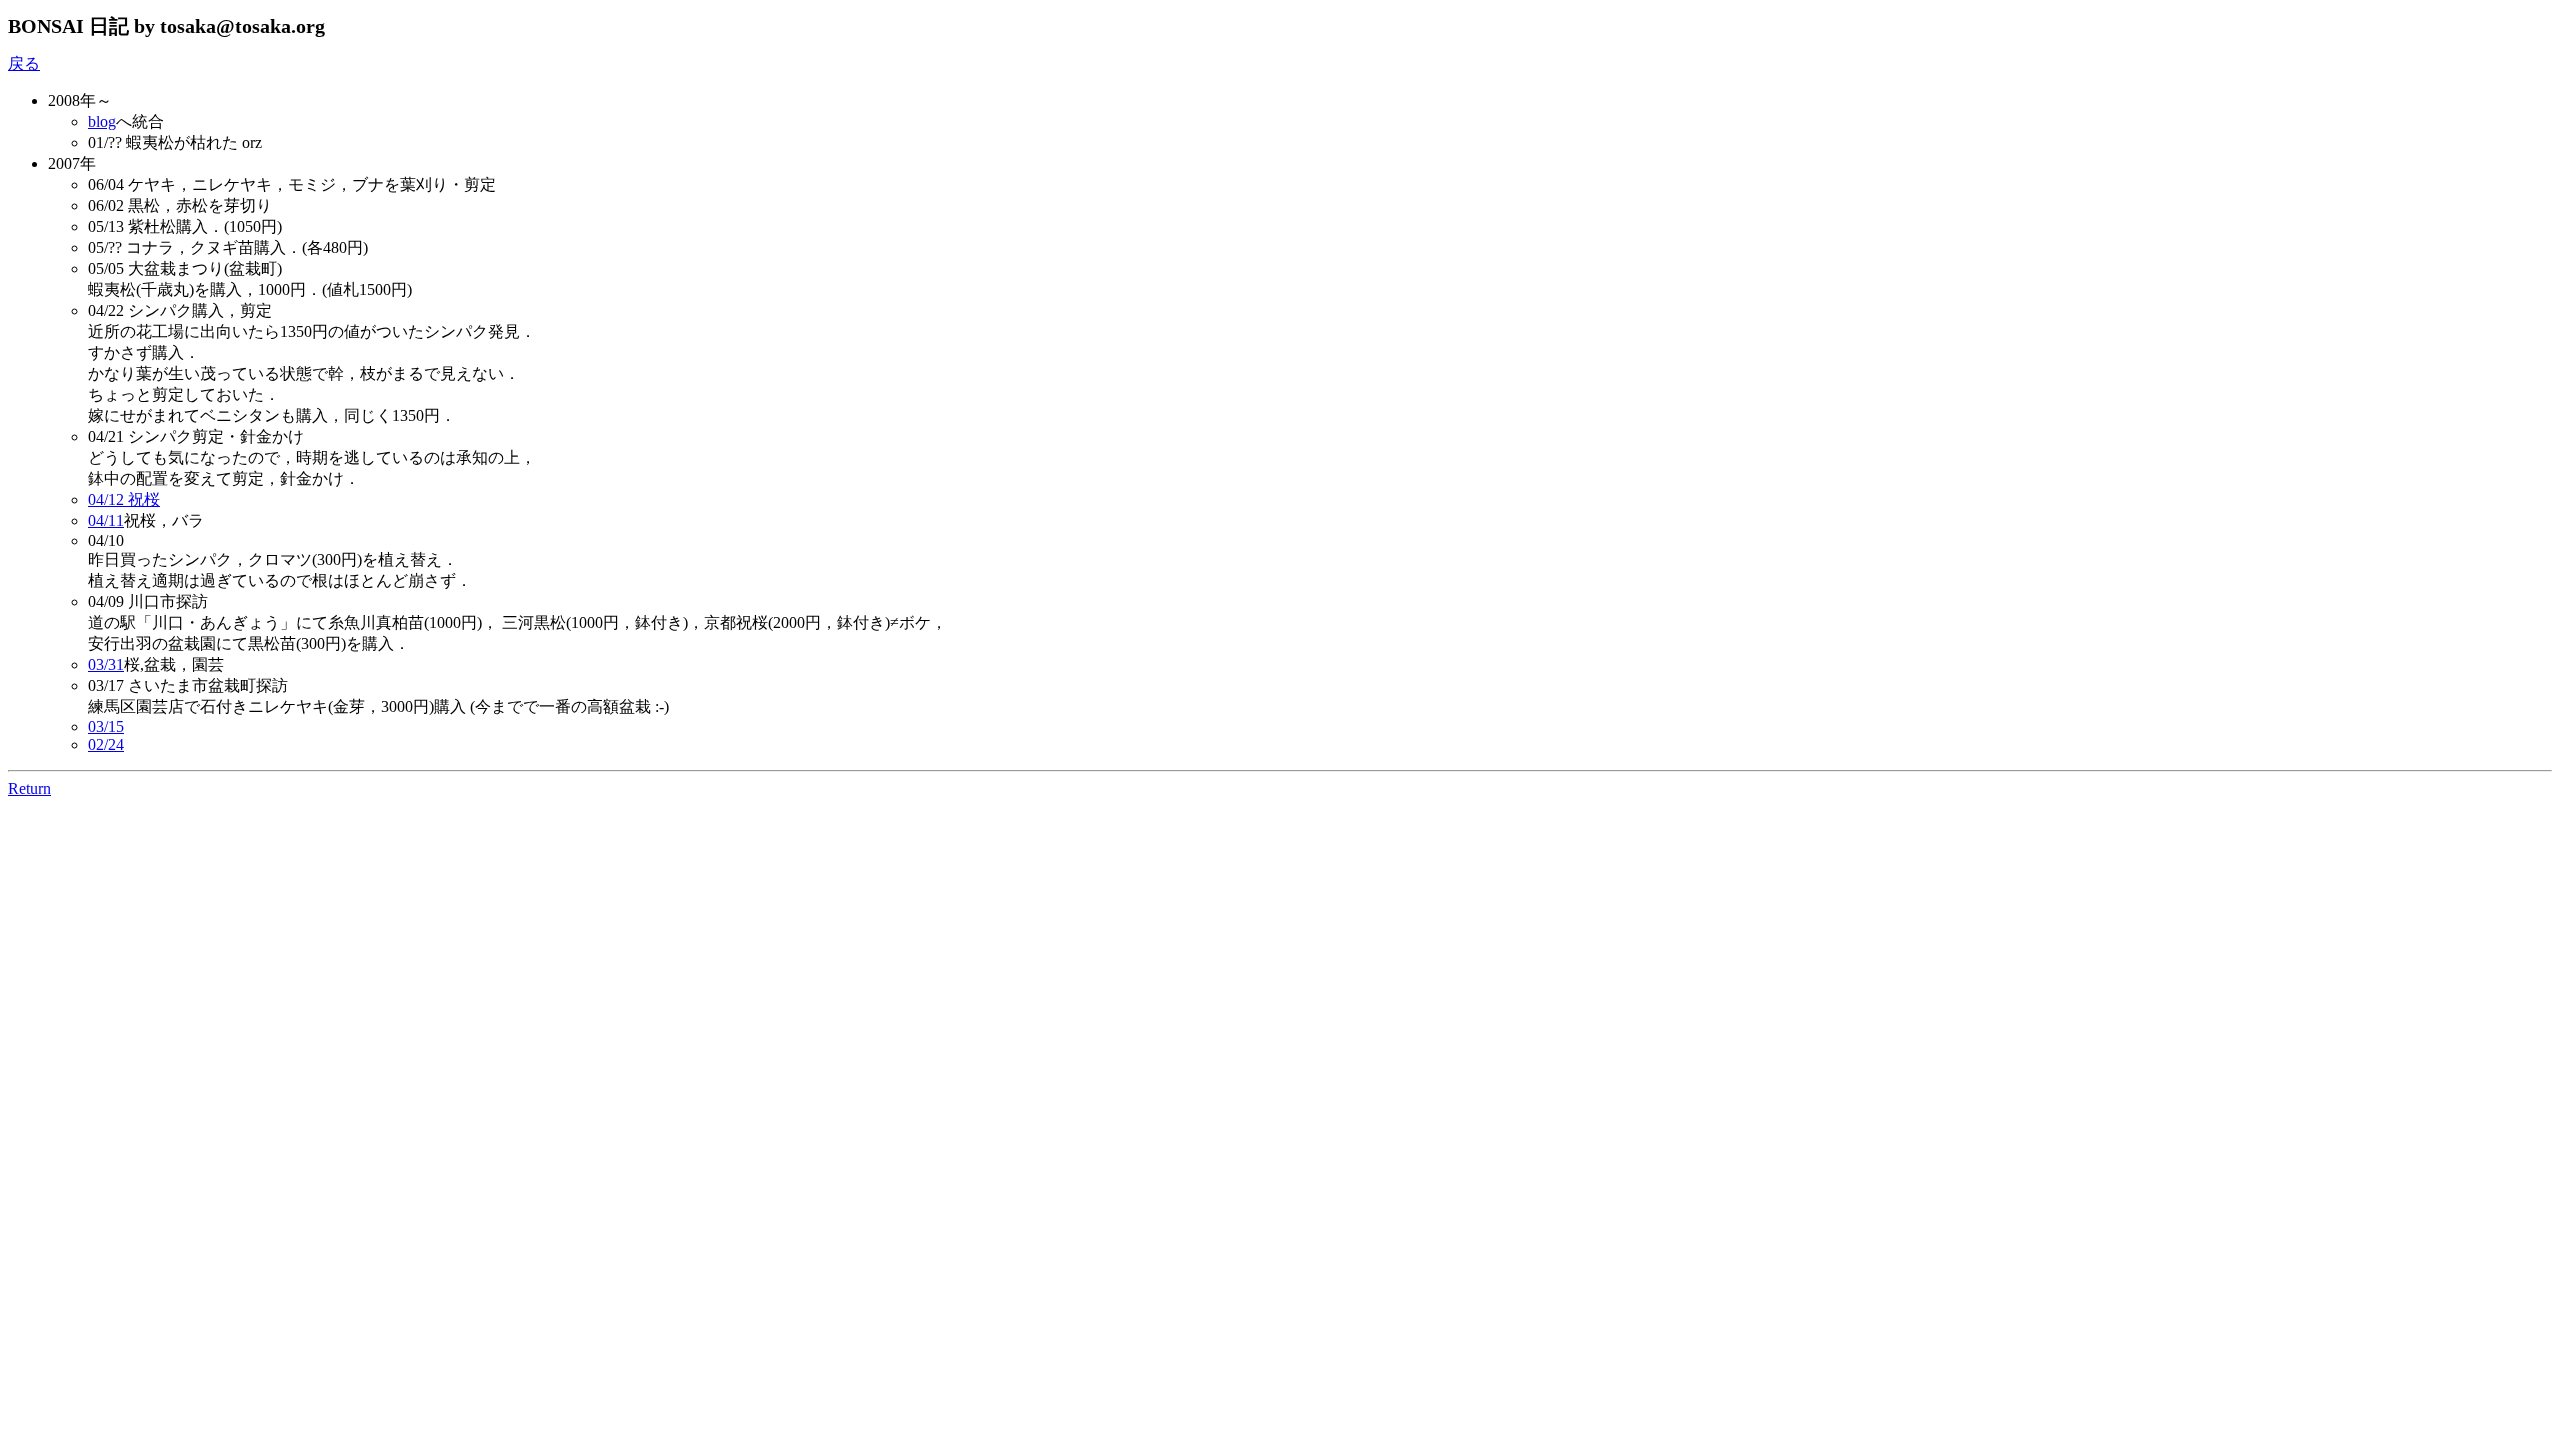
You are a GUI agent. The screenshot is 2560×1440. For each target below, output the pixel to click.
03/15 (106, 726)
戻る (24, 63)
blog (102, 121)
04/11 (106, 520)
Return (29, 788)
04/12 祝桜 (124, 499)
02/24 (106, 744)
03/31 (106, 664)
